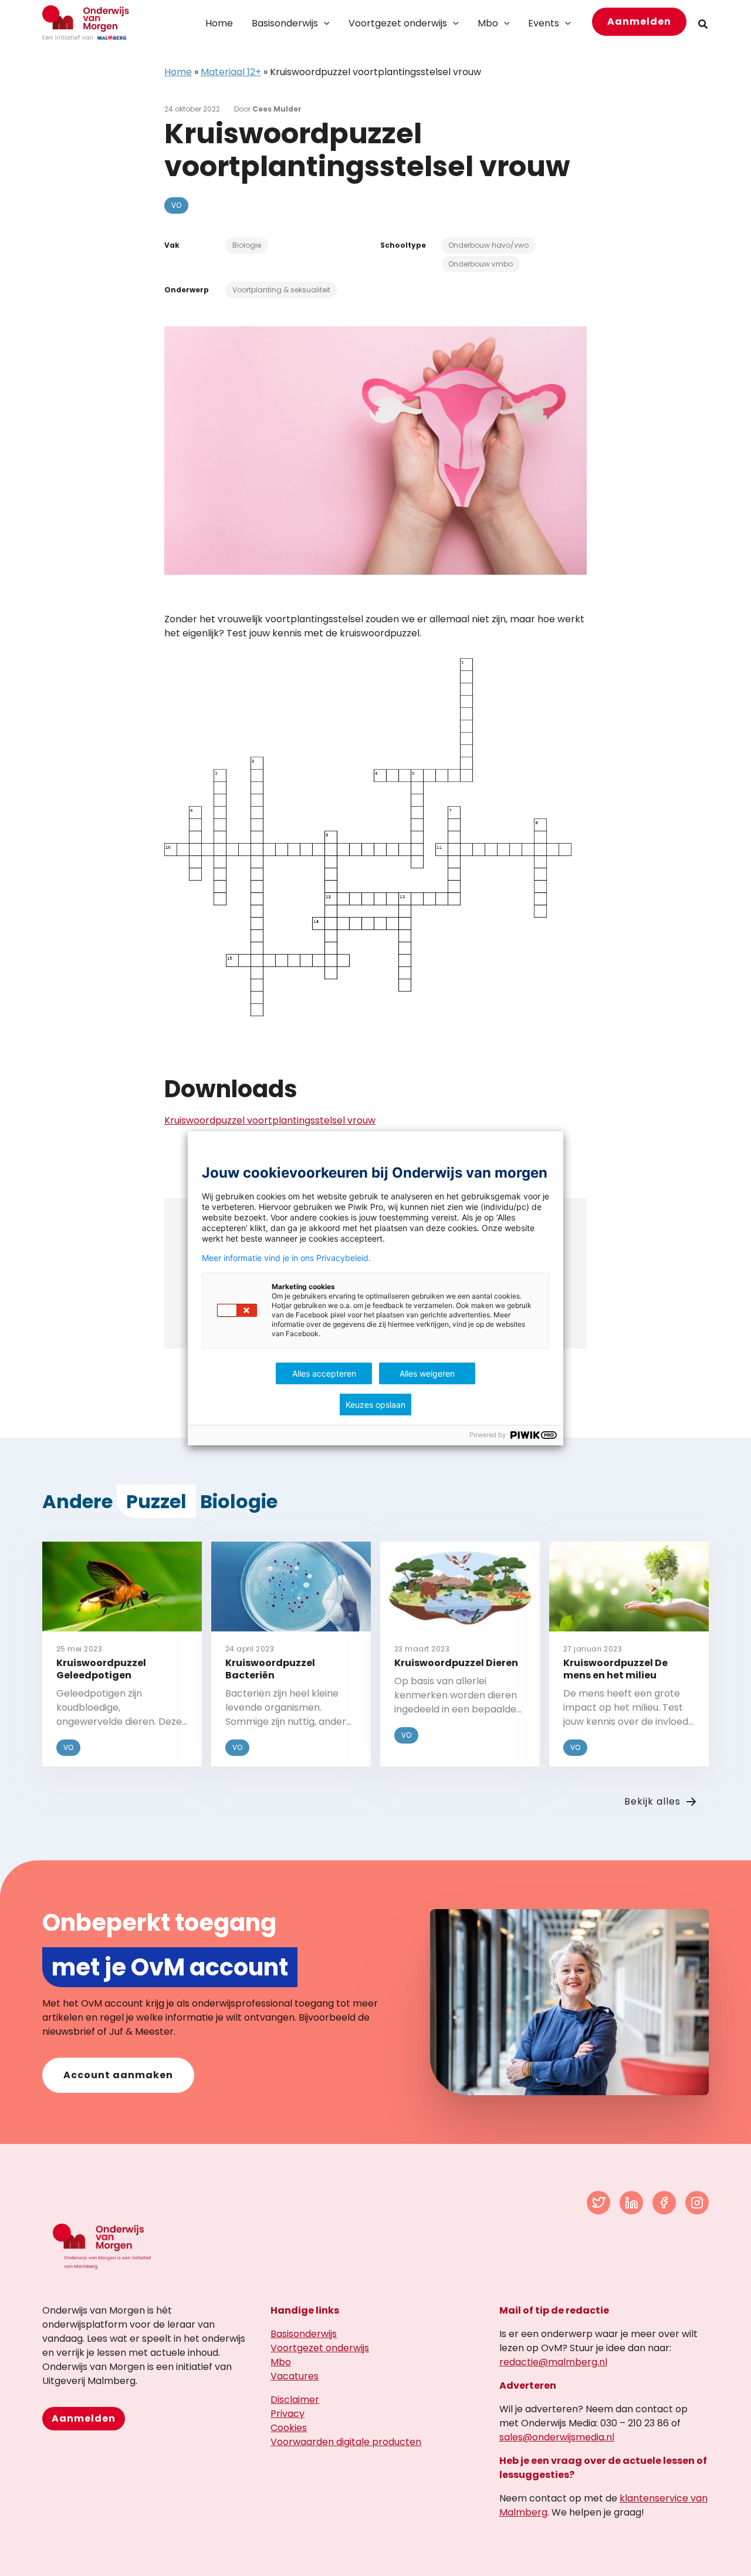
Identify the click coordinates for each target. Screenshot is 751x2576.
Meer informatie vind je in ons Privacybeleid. (286, 1258)
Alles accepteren (324, 1373)
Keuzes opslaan (375, 1405)
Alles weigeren (427, 1373)
